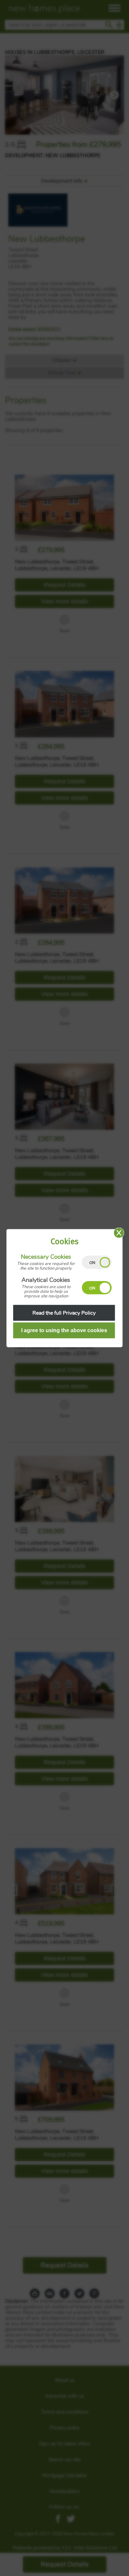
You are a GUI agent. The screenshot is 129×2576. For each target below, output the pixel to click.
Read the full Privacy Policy (64, 1313)
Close (119, 1233)
